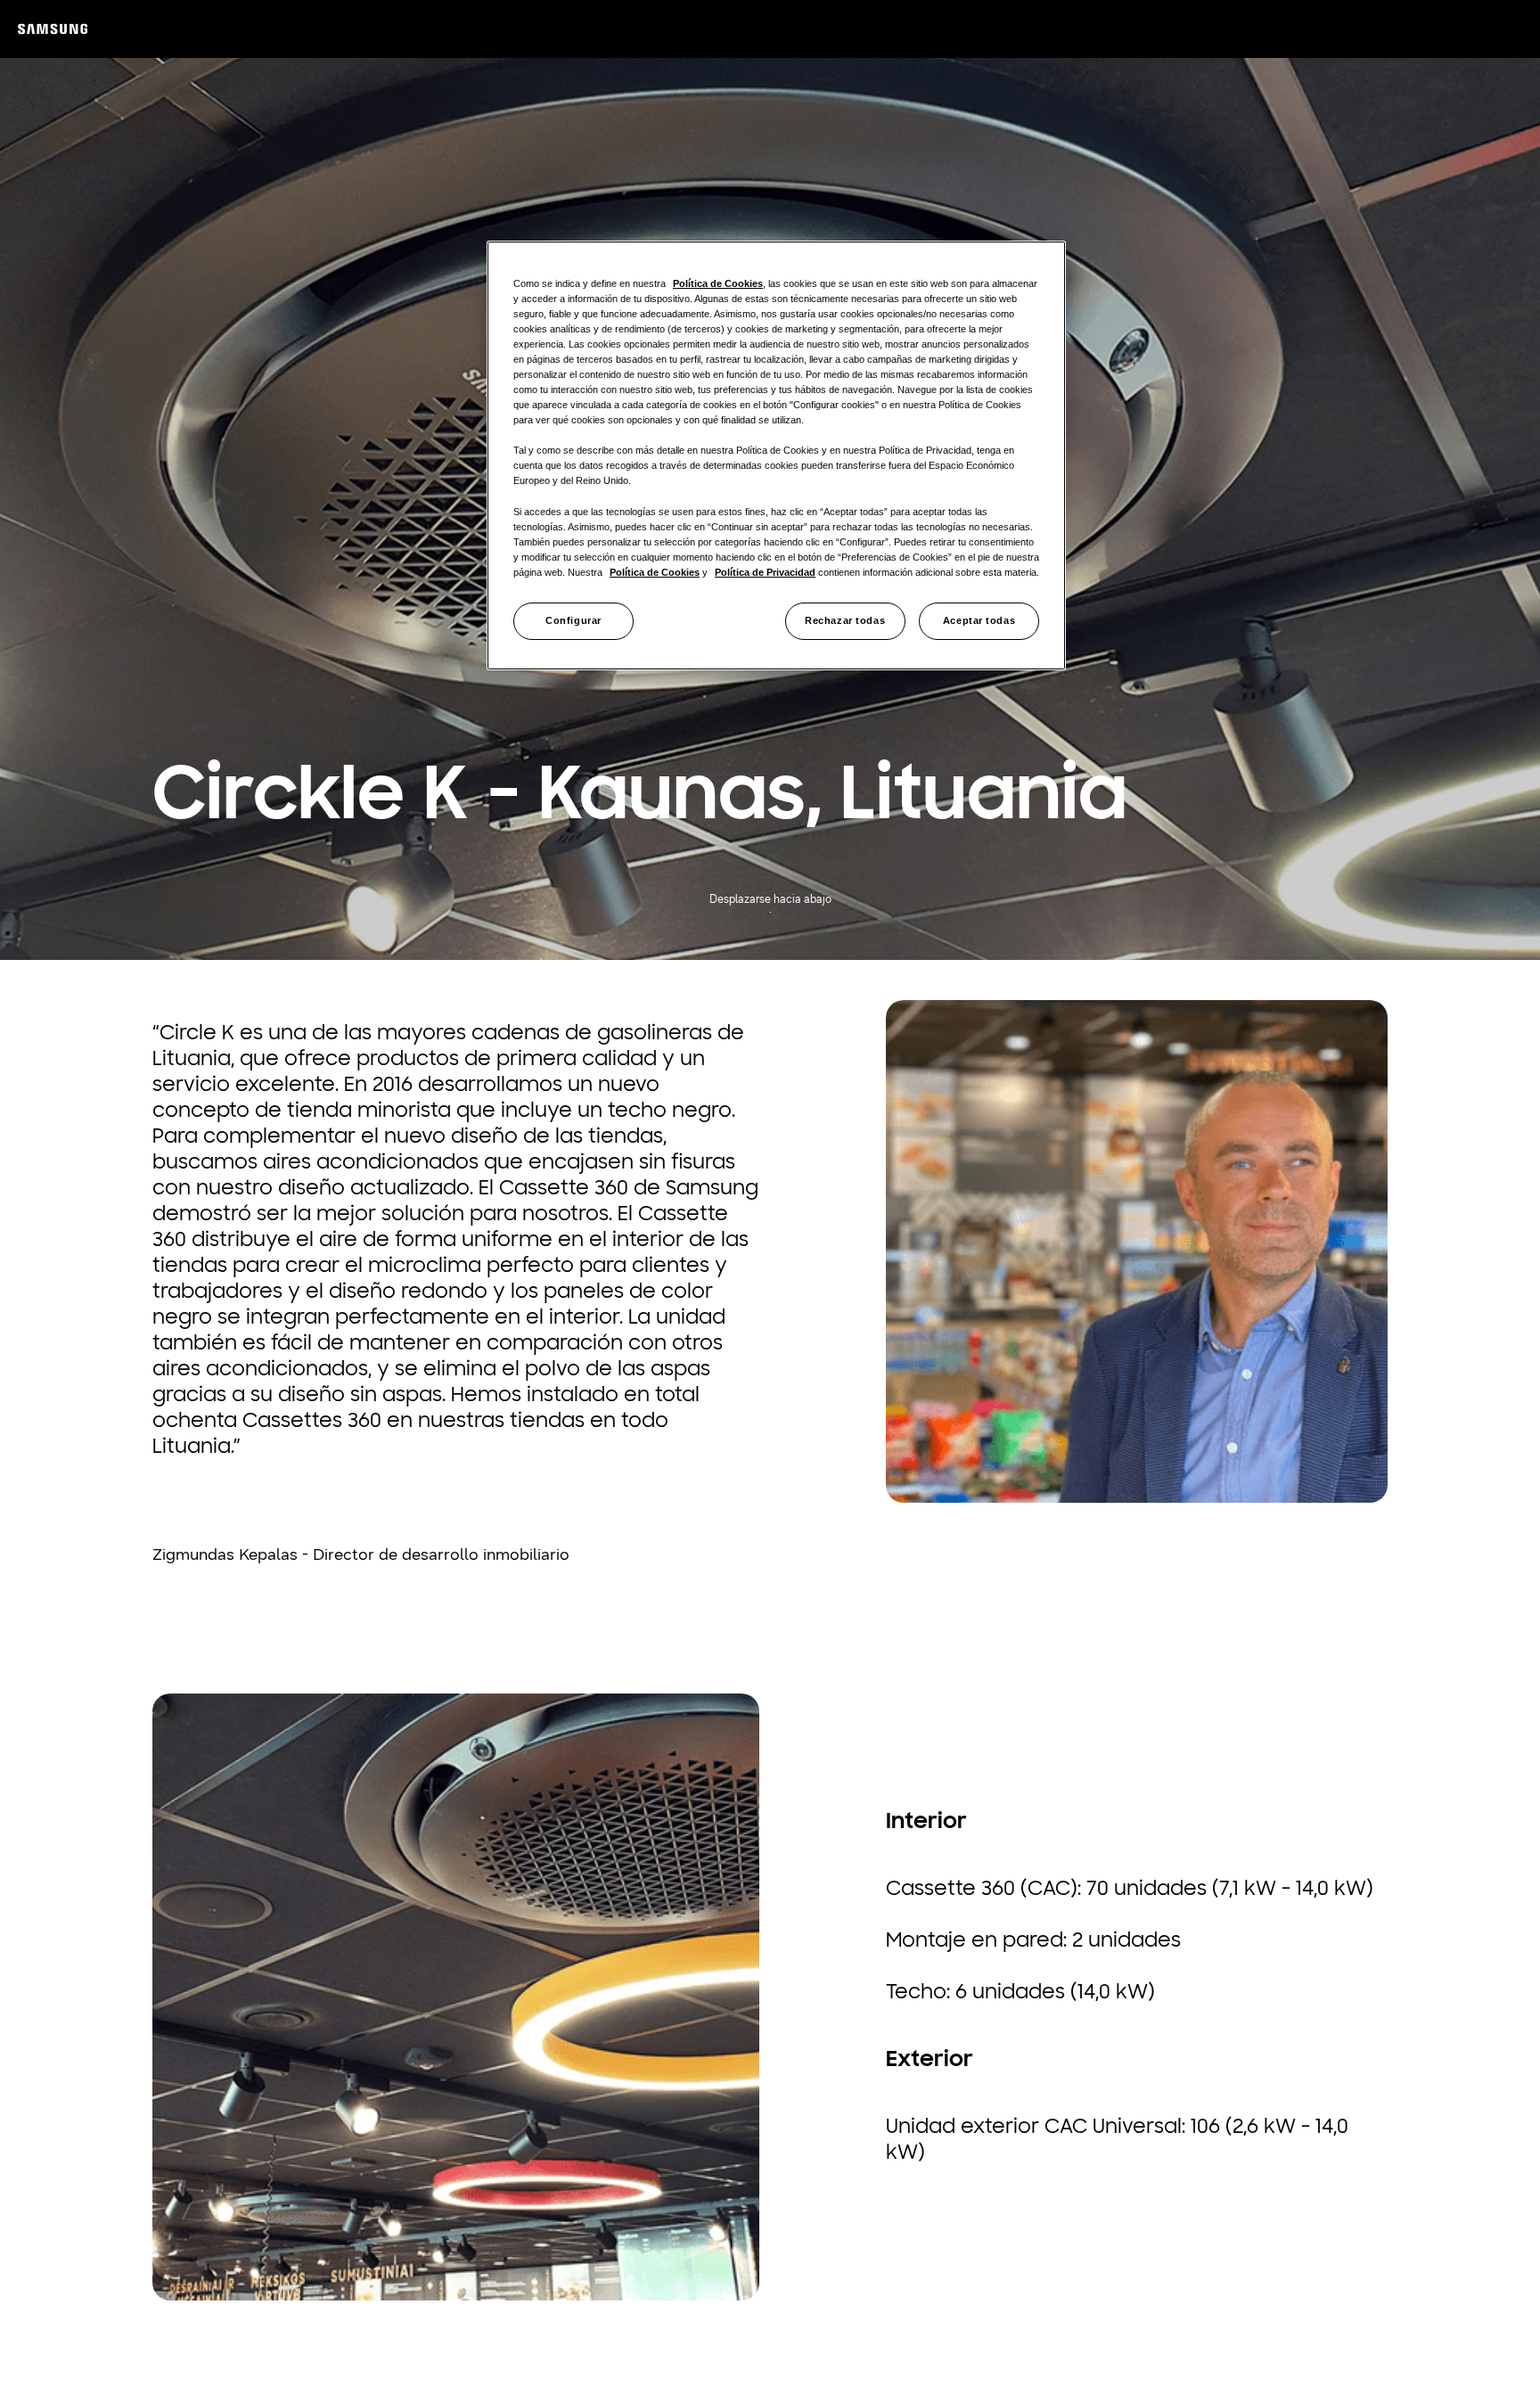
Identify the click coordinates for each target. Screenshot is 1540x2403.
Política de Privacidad (765, 572)
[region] (776, 455)
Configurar (573, 620)
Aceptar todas (979, 620)
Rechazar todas (845, 620)
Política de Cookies (718, 283)
